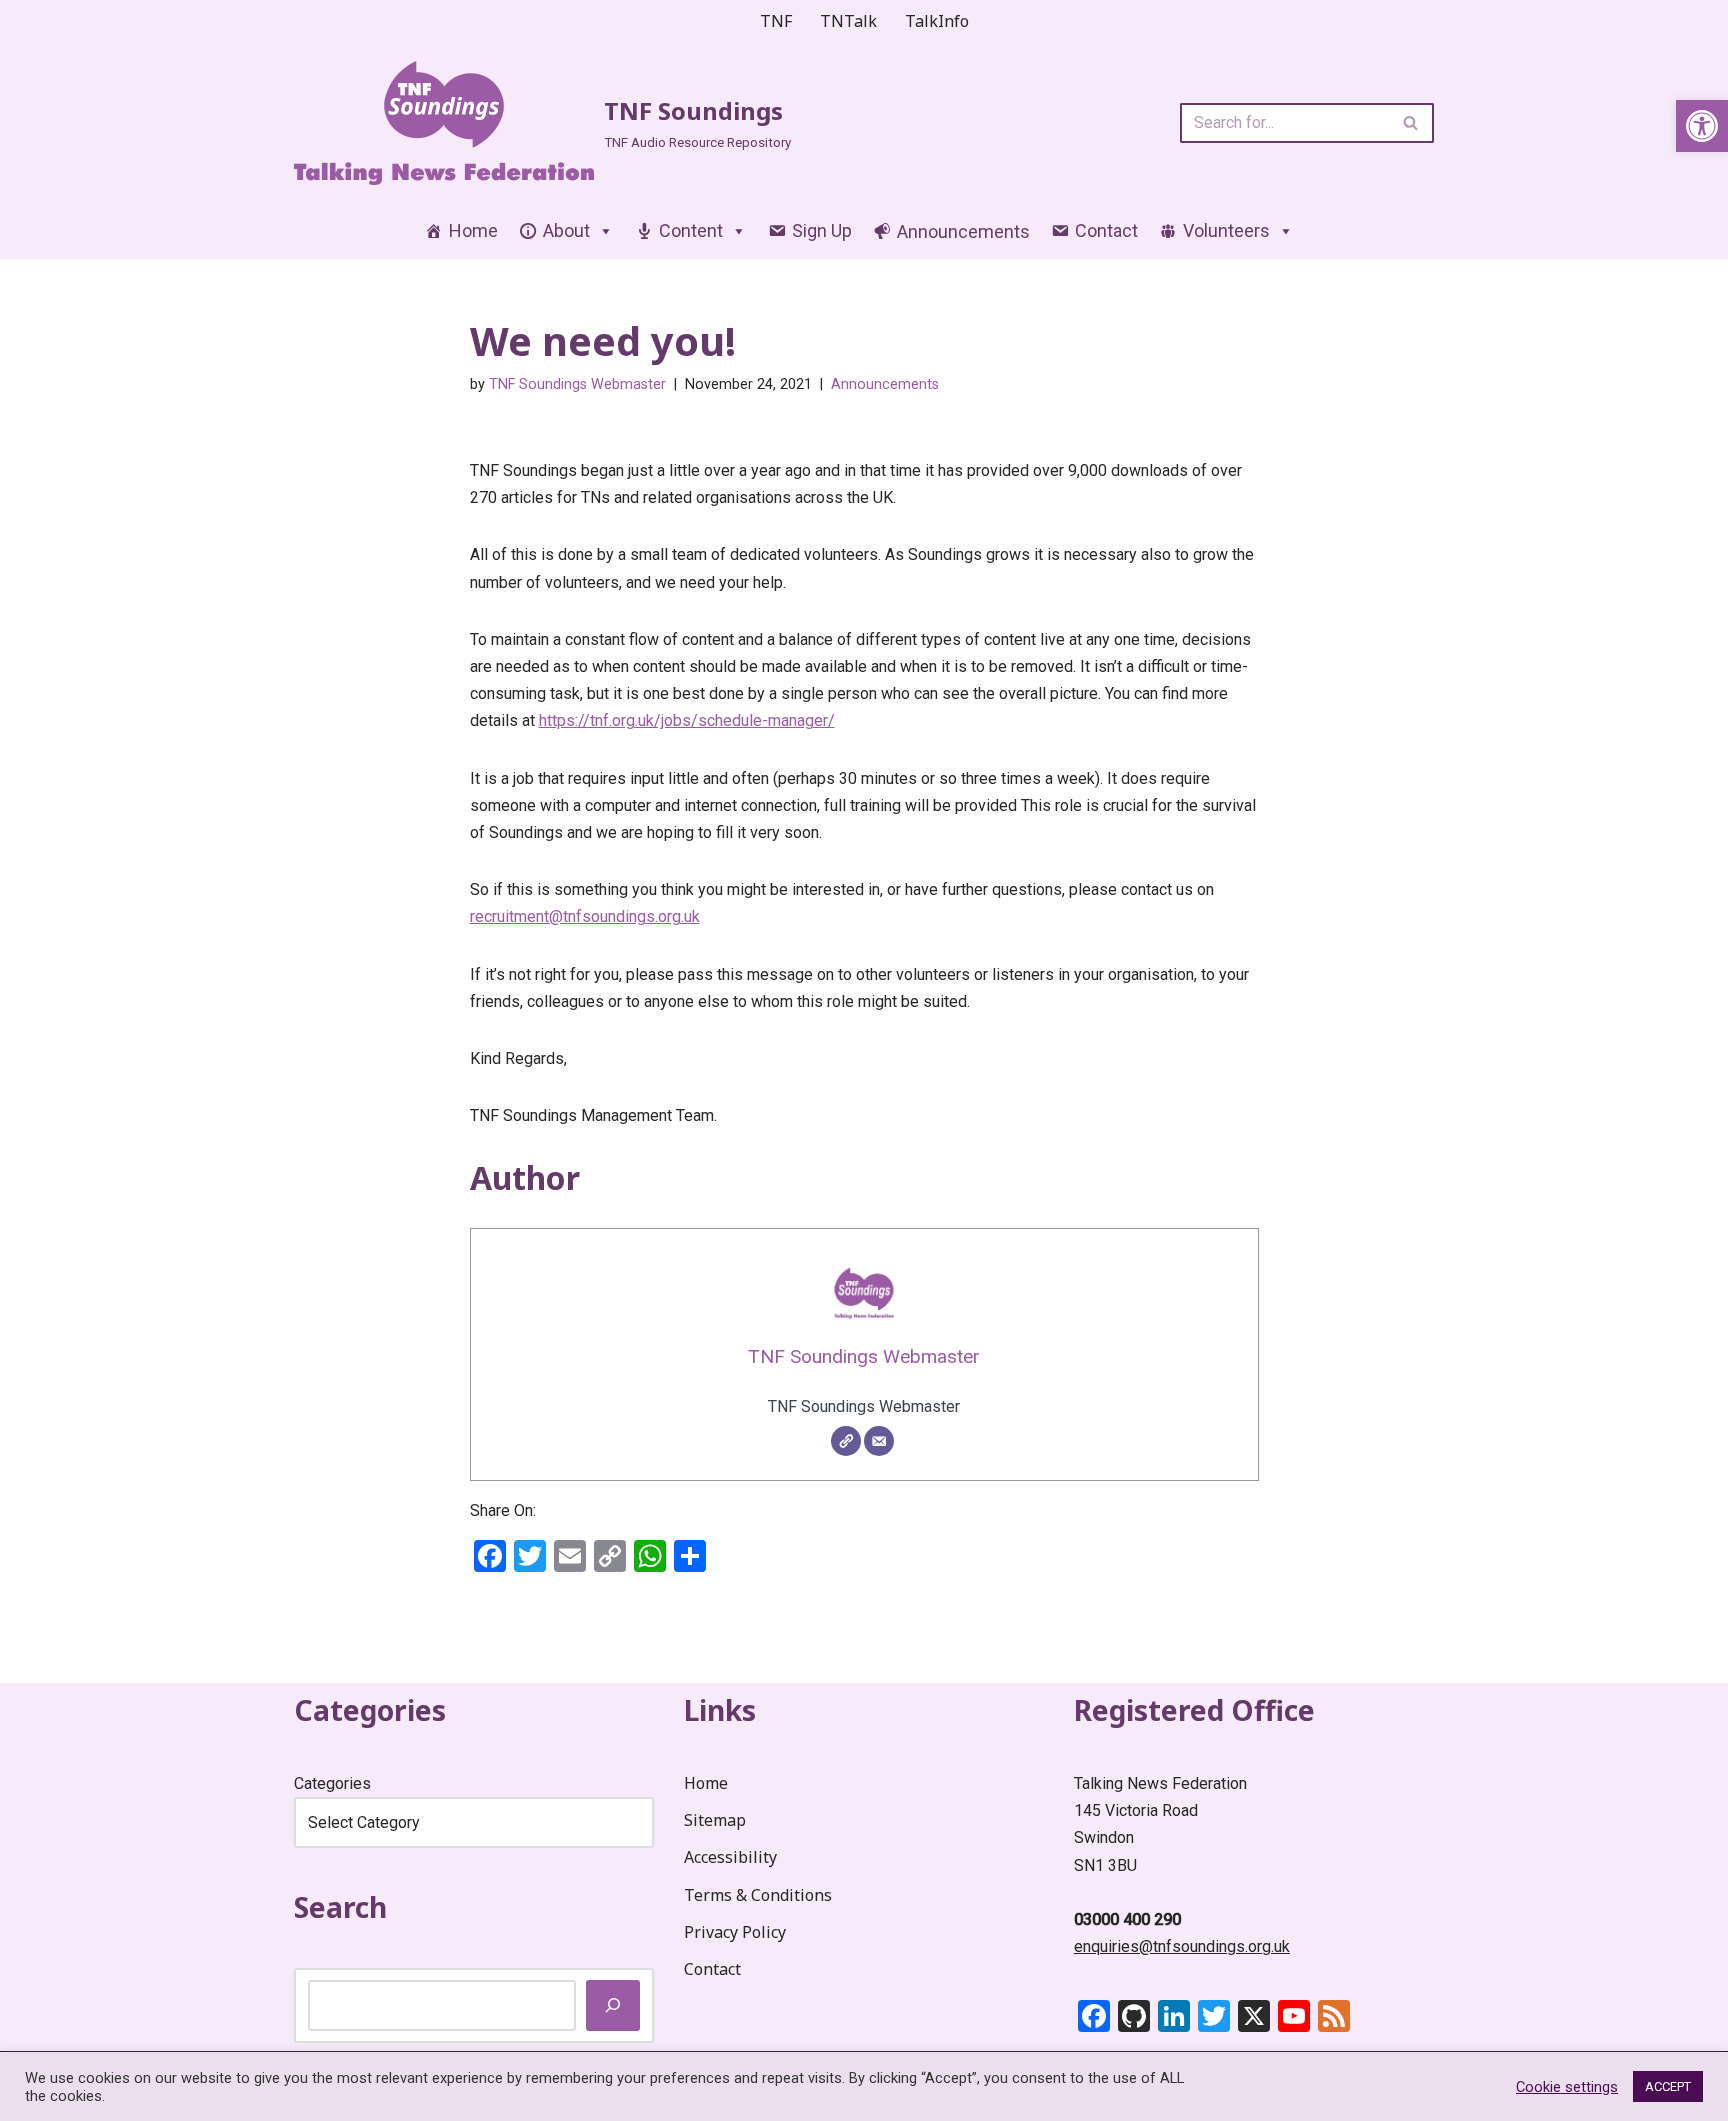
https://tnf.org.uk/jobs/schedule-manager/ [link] (687, 720)
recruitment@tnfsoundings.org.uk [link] (585, 916)
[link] (1702, 126)
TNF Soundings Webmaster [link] (577, 384)
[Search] (1411, 123)
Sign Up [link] (822, 230)
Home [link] (473, 230)
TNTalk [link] (848, 21)
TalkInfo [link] (937, 21)
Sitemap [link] (715, 1820)
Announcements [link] (885, 384)
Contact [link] (1106, 230)
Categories (332, 1783)
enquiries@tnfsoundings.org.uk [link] (1182, 1946)
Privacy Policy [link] (735, 1932)
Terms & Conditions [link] (758, 1895)
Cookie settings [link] (1567, 2087)
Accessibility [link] (730, 1857)
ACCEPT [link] (1668, 2086)
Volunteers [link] (1226, 230)
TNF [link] (776, 21)
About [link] (566, 230)
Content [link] (691, 230)
